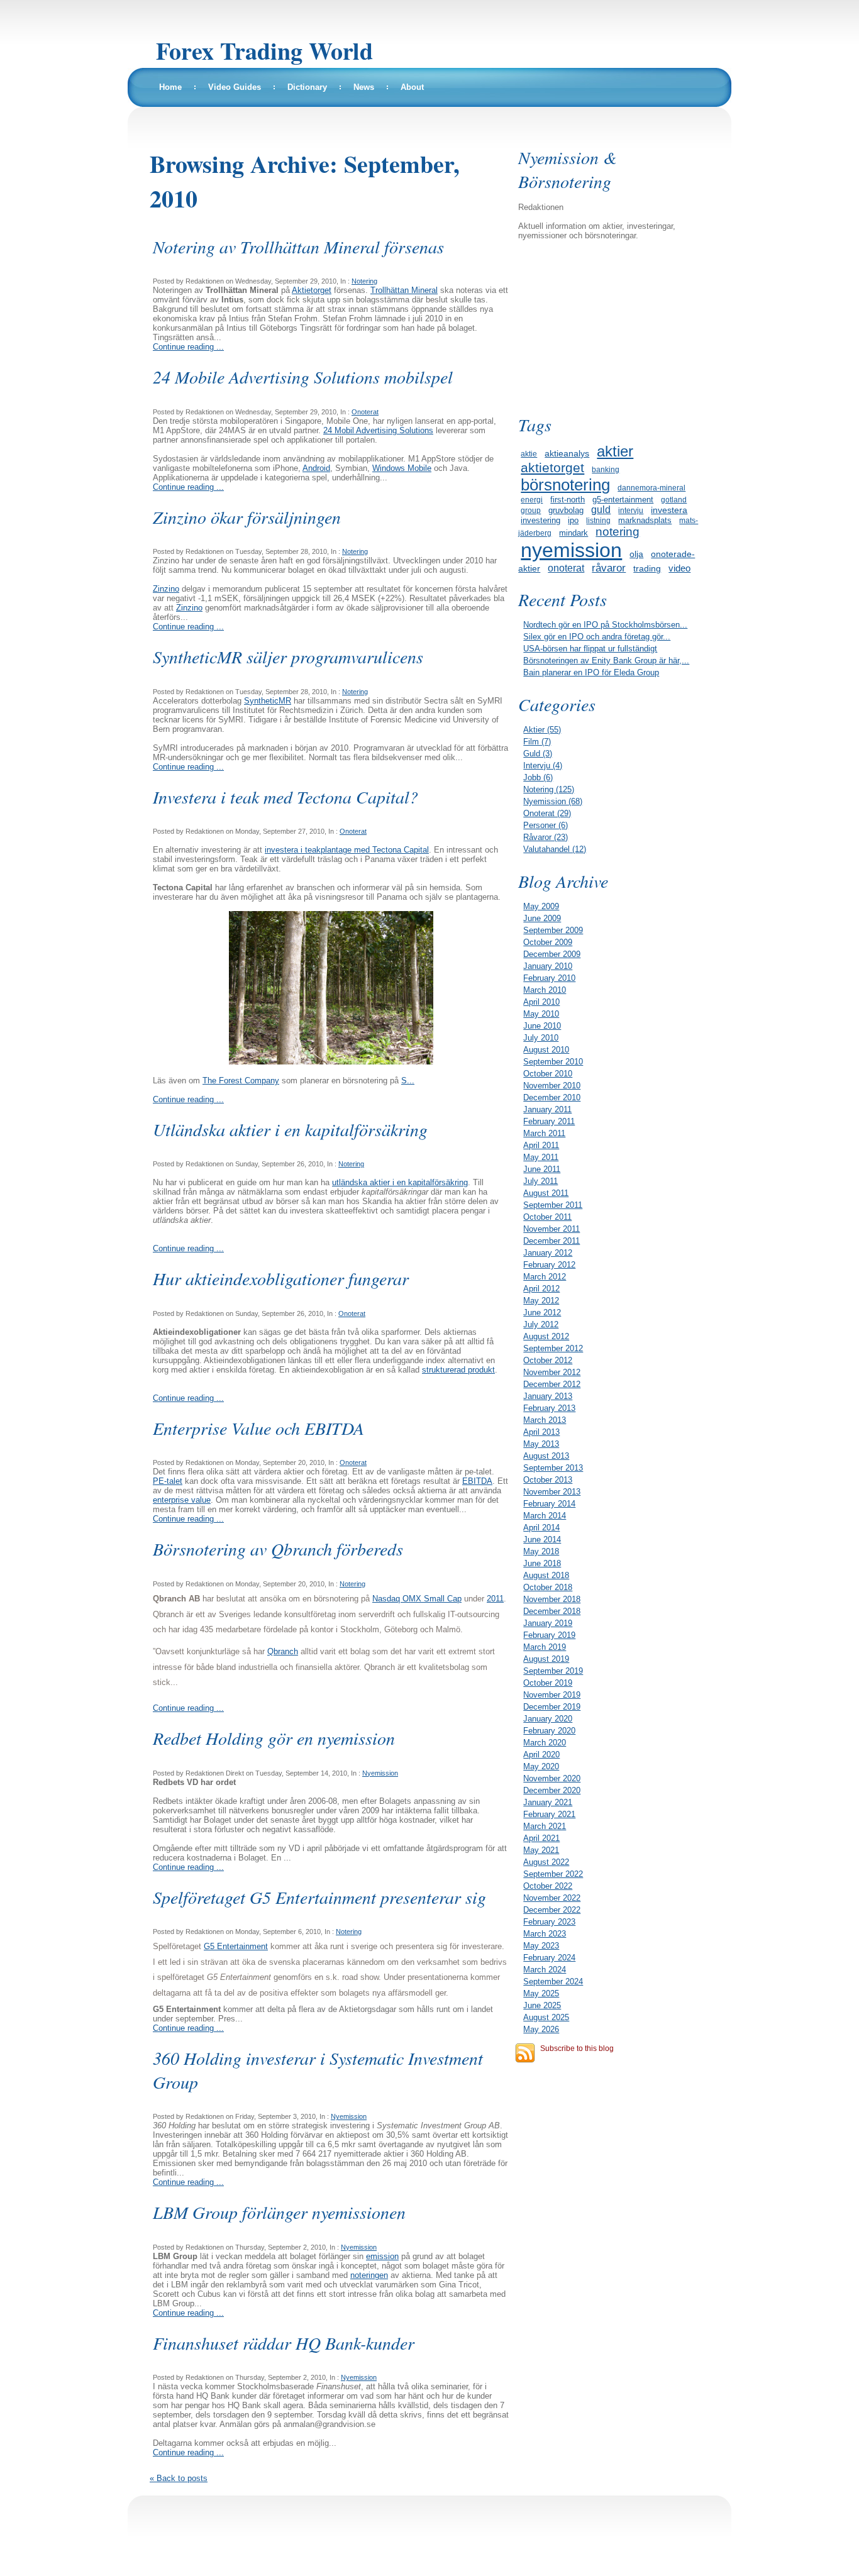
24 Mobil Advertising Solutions (378, 430)
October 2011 (547, 1217)
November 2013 (552, 1492)
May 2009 (541, 906)
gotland (674, 500)
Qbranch (283, 1651)
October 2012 (548, 1360)
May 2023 (541, 1946)
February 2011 (549, 1121)
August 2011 (546, 1193)
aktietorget (552, 467)
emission (382, 2256)
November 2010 (552, 1086)
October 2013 (548, 1480)
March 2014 (545, 1516)
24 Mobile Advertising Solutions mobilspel (303, 377)
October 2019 (548, 1683)
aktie (529, 454)
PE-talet (168, 1481)
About (412, 87)
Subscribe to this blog (577, 2048)
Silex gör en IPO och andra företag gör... (597, 637)
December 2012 (552, 1384)
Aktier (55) (542, 730)
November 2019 (552, 1695)
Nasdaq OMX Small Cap (417, 1599)
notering (618, 532)
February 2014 (549, 1504)
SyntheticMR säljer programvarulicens (288, 656)
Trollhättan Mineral (404, 290)
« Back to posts (179, 2478)
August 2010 (546, 1050)
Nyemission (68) (553, 801)
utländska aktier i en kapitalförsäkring (400, 1182)
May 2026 (541, 2029)
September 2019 (553, 1671)
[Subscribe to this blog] (525, 2053)
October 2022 (548, 1886)
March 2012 (545, 1277)
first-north (568, 500)
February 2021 (549, 1814)
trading (647, 568)
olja (636, 554)
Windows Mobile (402, 468)
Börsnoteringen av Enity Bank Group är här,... (606, 661)
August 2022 (546, 1862)
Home (170, 87)
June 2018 (542, 1563)
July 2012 (541, 1324)
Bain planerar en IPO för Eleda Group (591, 672)
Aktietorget (312, 290)
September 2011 (553, 1205)
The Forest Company (241, 1081)
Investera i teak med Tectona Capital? (285, 797)
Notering (364, 281)
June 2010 (542, 1026)
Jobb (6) (538, 777)
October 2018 (548, 1587)
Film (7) (537, 742)
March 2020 (545, 1743)
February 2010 (549, 978)
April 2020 (541, 1755)
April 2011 (541, 1145)
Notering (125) (549, 789)
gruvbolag (566, 510)
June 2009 (542, 918)
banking (606, 470)
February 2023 (549, 1922)
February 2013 (549, 1408)
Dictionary (307, 87)
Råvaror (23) (546, 837)
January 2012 (548, 1253)
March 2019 (545, 1647)
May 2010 (541, 1014)
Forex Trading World (264, 51)
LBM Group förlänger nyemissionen (279, 2212)
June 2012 (542, 1313)
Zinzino (166, 589)
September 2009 (553, 930)
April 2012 (541, 1289)
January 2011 (547, 1109)
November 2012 (552, 1372)
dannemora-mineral (651, 488)
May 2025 (541, 1993)
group (531, 511)
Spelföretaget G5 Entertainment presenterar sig (319, 1897)
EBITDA (477, 1481)
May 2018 (541, 1551)
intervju (631, 511)
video (679, 568)
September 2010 (553, 1062)
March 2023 (545, 1934)
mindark (574, 533)
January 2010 (548, 966)
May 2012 (541, 1301)
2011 (495, 1599)
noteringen (369, 2275)
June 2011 (542, 1169)
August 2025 (546, 2017)
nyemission (571, 550)
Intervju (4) (543, 766)
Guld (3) (538, 754)
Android (316, 468)
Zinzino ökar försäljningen (247, 517)
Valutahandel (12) (555, 849)
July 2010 (541, 1038)
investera (669, 510)
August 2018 (546, 1575)
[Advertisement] (611, 326)
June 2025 (542, 2005)
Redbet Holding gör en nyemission (274, 1738)
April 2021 (541, 1838)
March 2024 (545, 1970)
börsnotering (565, 485)
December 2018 (552, 1611)
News (364, 87)
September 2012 (553, 1348)
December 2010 (552, 1097)
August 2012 (546, 1336)
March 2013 (545, 1420)
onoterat (566, 568)
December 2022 (552, 1910)
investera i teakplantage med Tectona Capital (347, 850)
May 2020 (541, 1766)
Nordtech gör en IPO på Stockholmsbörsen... (605, 625)
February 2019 (549, 1635)
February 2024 (549, 1958)
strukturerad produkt (458, 1370)
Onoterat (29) (547, 813)
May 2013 (541, 1444)
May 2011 (541, 1157)
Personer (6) (546, 825)
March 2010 (545, 990)
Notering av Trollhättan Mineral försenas (298, 246)
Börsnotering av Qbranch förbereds (278, 1549)
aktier (615, 451)
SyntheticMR (268, 701)
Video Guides (235, 87)
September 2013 (553, 1468)
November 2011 (551, 1229)
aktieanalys (567, 453)
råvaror (609, 568)
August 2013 (546, 1456)
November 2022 (552, 1898)
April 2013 (541, 1432)
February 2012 (549, 1265)
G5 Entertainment (236, 1946)
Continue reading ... (188, 347)
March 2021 (545, 1826)
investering (540, 520)
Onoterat (365, 412)
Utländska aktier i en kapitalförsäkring (290, 1129)
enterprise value (182, 1500)
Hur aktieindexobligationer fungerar (281, 1278)
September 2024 (553, 1982)
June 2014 (542, 1540)
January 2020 (548, 1719)
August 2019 (546, 1659)
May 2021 (541, 1850)
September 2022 (553, 1874)
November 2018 (552, 1599)
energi (532, 500)
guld (601, 510)
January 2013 (548, 1396)
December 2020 (552, 1790)
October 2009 (548, 942)
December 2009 (552, 954)
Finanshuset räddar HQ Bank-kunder (284, 2343)
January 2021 (548, 1802)
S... (408, 1081)
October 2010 (548, 1074)
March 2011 (544, 1133)
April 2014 (541, 1528)
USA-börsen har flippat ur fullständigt (590, 649)
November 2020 (552, 1778)
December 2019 (552, 1707)
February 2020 (549, 1731)
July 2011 (540, 1181)
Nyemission (380, 1773)
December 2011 (551, 1241)
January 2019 (548, 1623)
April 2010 (541, 1002)
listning (598, 521)
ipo (573, 520)
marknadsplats (645, 520)
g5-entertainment (623, 500)
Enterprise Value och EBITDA (258, 1428)
